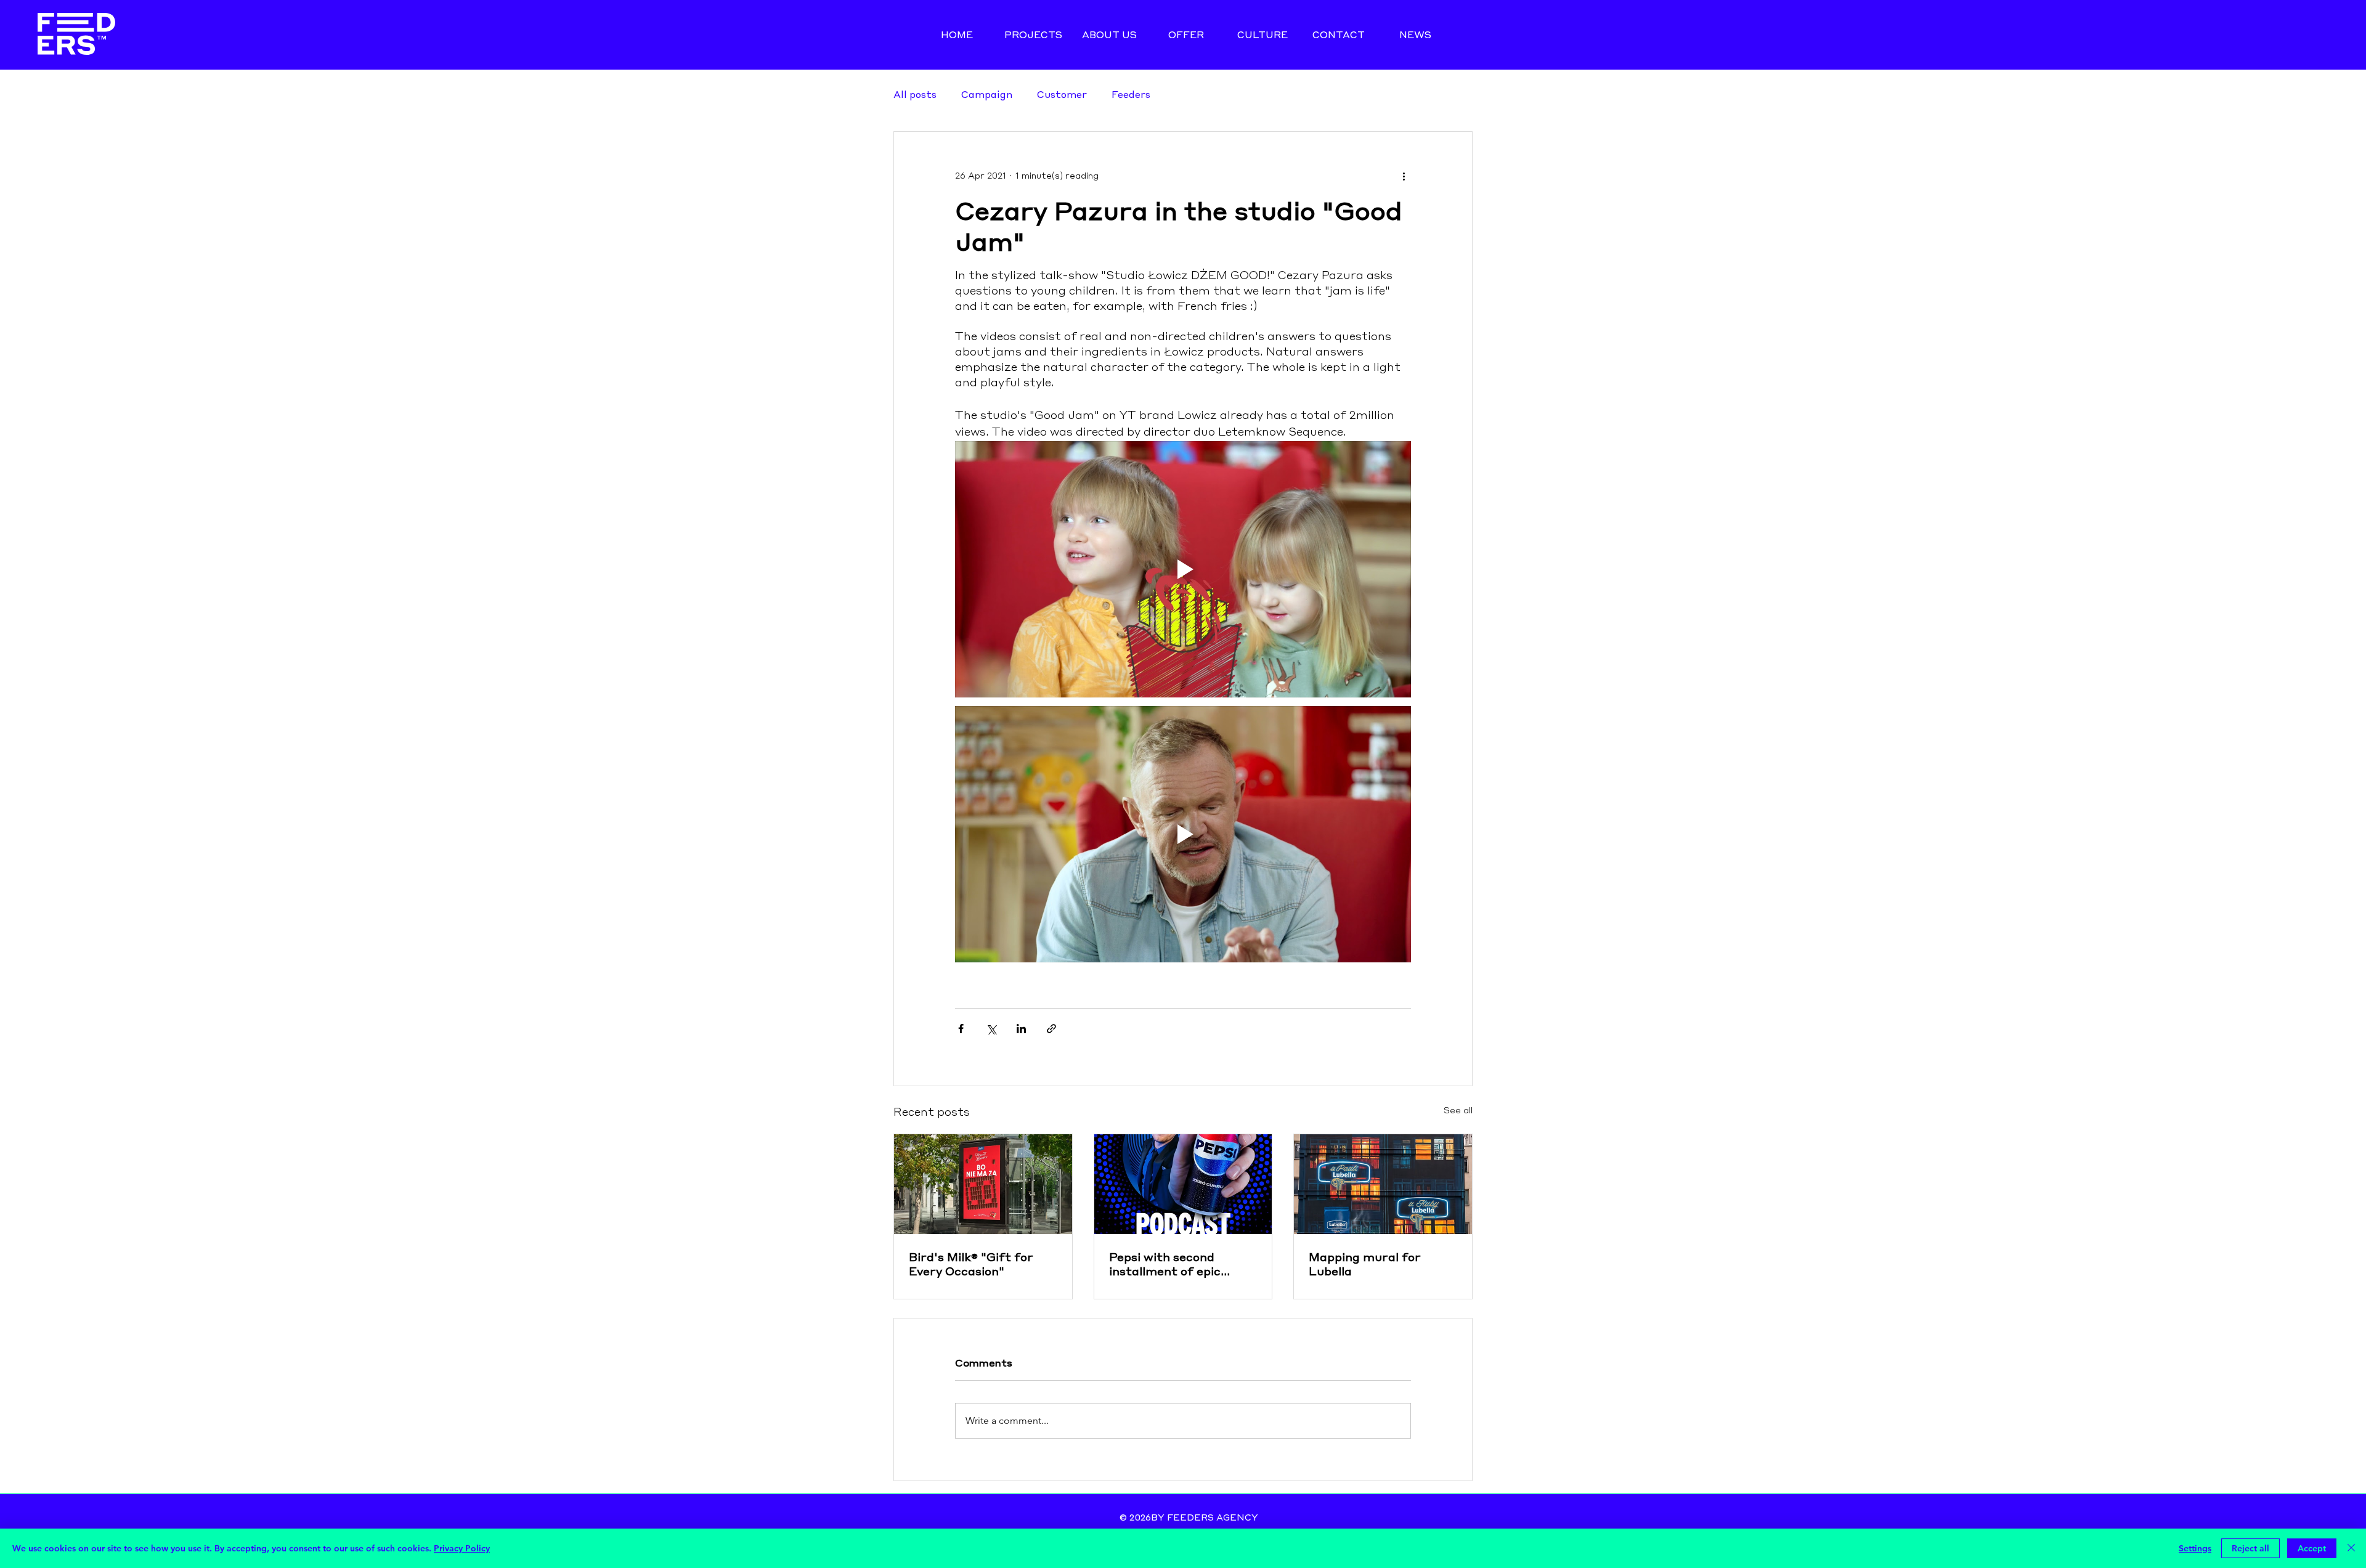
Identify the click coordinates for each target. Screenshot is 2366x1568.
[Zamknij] (2351, 1548)
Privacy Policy (462, 1548)
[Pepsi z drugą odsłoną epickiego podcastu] (1183, 1184)
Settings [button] (2195, 1548)
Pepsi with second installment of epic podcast (1165, 1264)
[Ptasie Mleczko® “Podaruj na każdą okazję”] (983, 1184)
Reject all (2250, 1548)
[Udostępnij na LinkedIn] (1021, 1029)
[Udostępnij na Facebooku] (961, 1029)
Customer (1062, 94)
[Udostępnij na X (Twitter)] (991, 1029)
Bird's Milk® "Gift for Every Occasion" (971, 1264)
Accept (2312, 1548)
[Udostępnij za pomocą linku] (1051, 1029)
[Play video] (1183, 569)
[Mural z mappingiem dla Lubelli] (1383, 1184)
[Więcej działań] (1404, 176)
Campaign (987, 94)
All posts (915, 94)
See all (1458, 1111)
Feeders (1131, 94)
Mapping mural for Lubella (1365, 1264)
